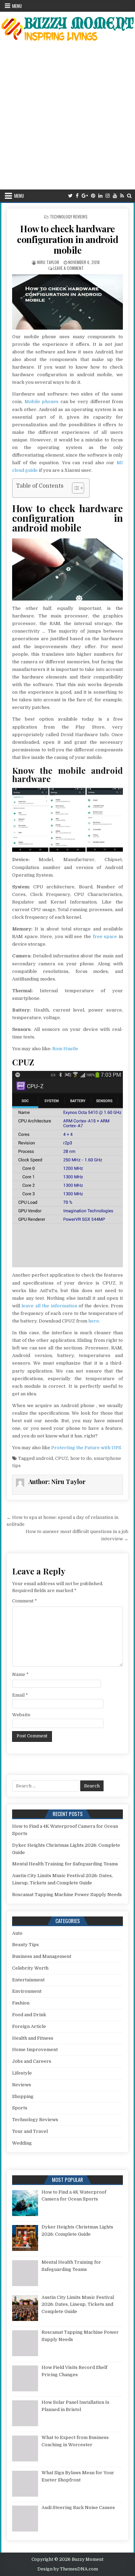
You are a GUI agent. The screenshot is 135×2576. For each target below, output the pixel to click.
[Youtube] (115, 196)
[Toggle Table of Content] (75, 488)
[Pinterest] (93, 196)
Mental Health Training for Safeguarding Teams (65, 1864)
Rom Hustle (65, 1049)
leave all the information (49, 1306)
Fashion (21, 2003)
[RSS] (122, 196)
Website (21, 1715)
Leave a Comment (69, 268)
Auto (17, 1933)
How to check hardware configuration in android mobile (67, 239)
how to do (81, 1458)
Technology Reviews (69, 217)
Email (20, 1695)
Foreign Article (29, 2026)
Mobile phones (42, 402)
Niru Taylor (48, 262)
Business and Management (42, 1956)
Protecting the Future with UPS (86, 1448)
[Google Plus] (85, 196)
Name (20, 1674)
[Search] (129, 196)
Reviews (22, 2085)
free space (105, 936)
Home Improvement (35, 2050)
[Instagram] (108, 196)
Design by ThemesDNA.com (68, 2569)
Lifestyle (22, 2073)
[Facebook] (77, 196)
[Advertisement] (67, 119)
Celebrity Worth (30, 1968)
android (44, 1458)
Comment (25, 1601)
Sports (20, 2108)
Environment (27, 1991)
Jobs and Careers (32, 2061)
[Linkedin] (100, 196)
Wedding (22, 2143)
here (94, 1321)
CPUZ (62, 1458)
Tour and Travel (30, 2131)
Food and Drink (29, 2015)
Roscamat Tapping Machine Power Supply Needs (67, 1895)
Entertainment (28, 1980)
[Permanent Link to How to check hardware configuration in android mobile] (67, 302)
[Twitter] (70, 196)
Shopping (23, 2096)
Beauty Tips (25, 1945)
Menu (17, 6)
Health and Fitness (33, 2038)
